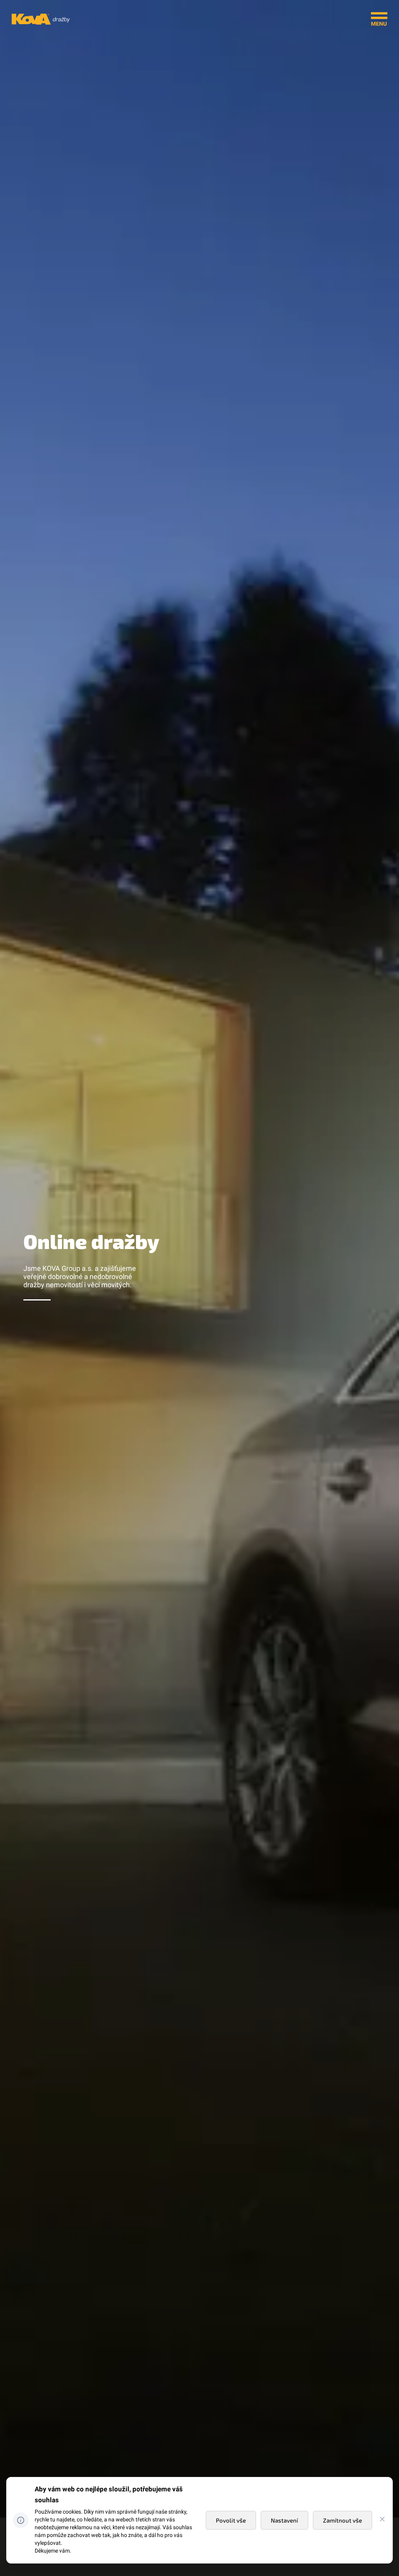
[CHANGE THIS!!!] (382, 2520)
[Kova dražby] (41, 23)
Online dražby (91, 1241)
